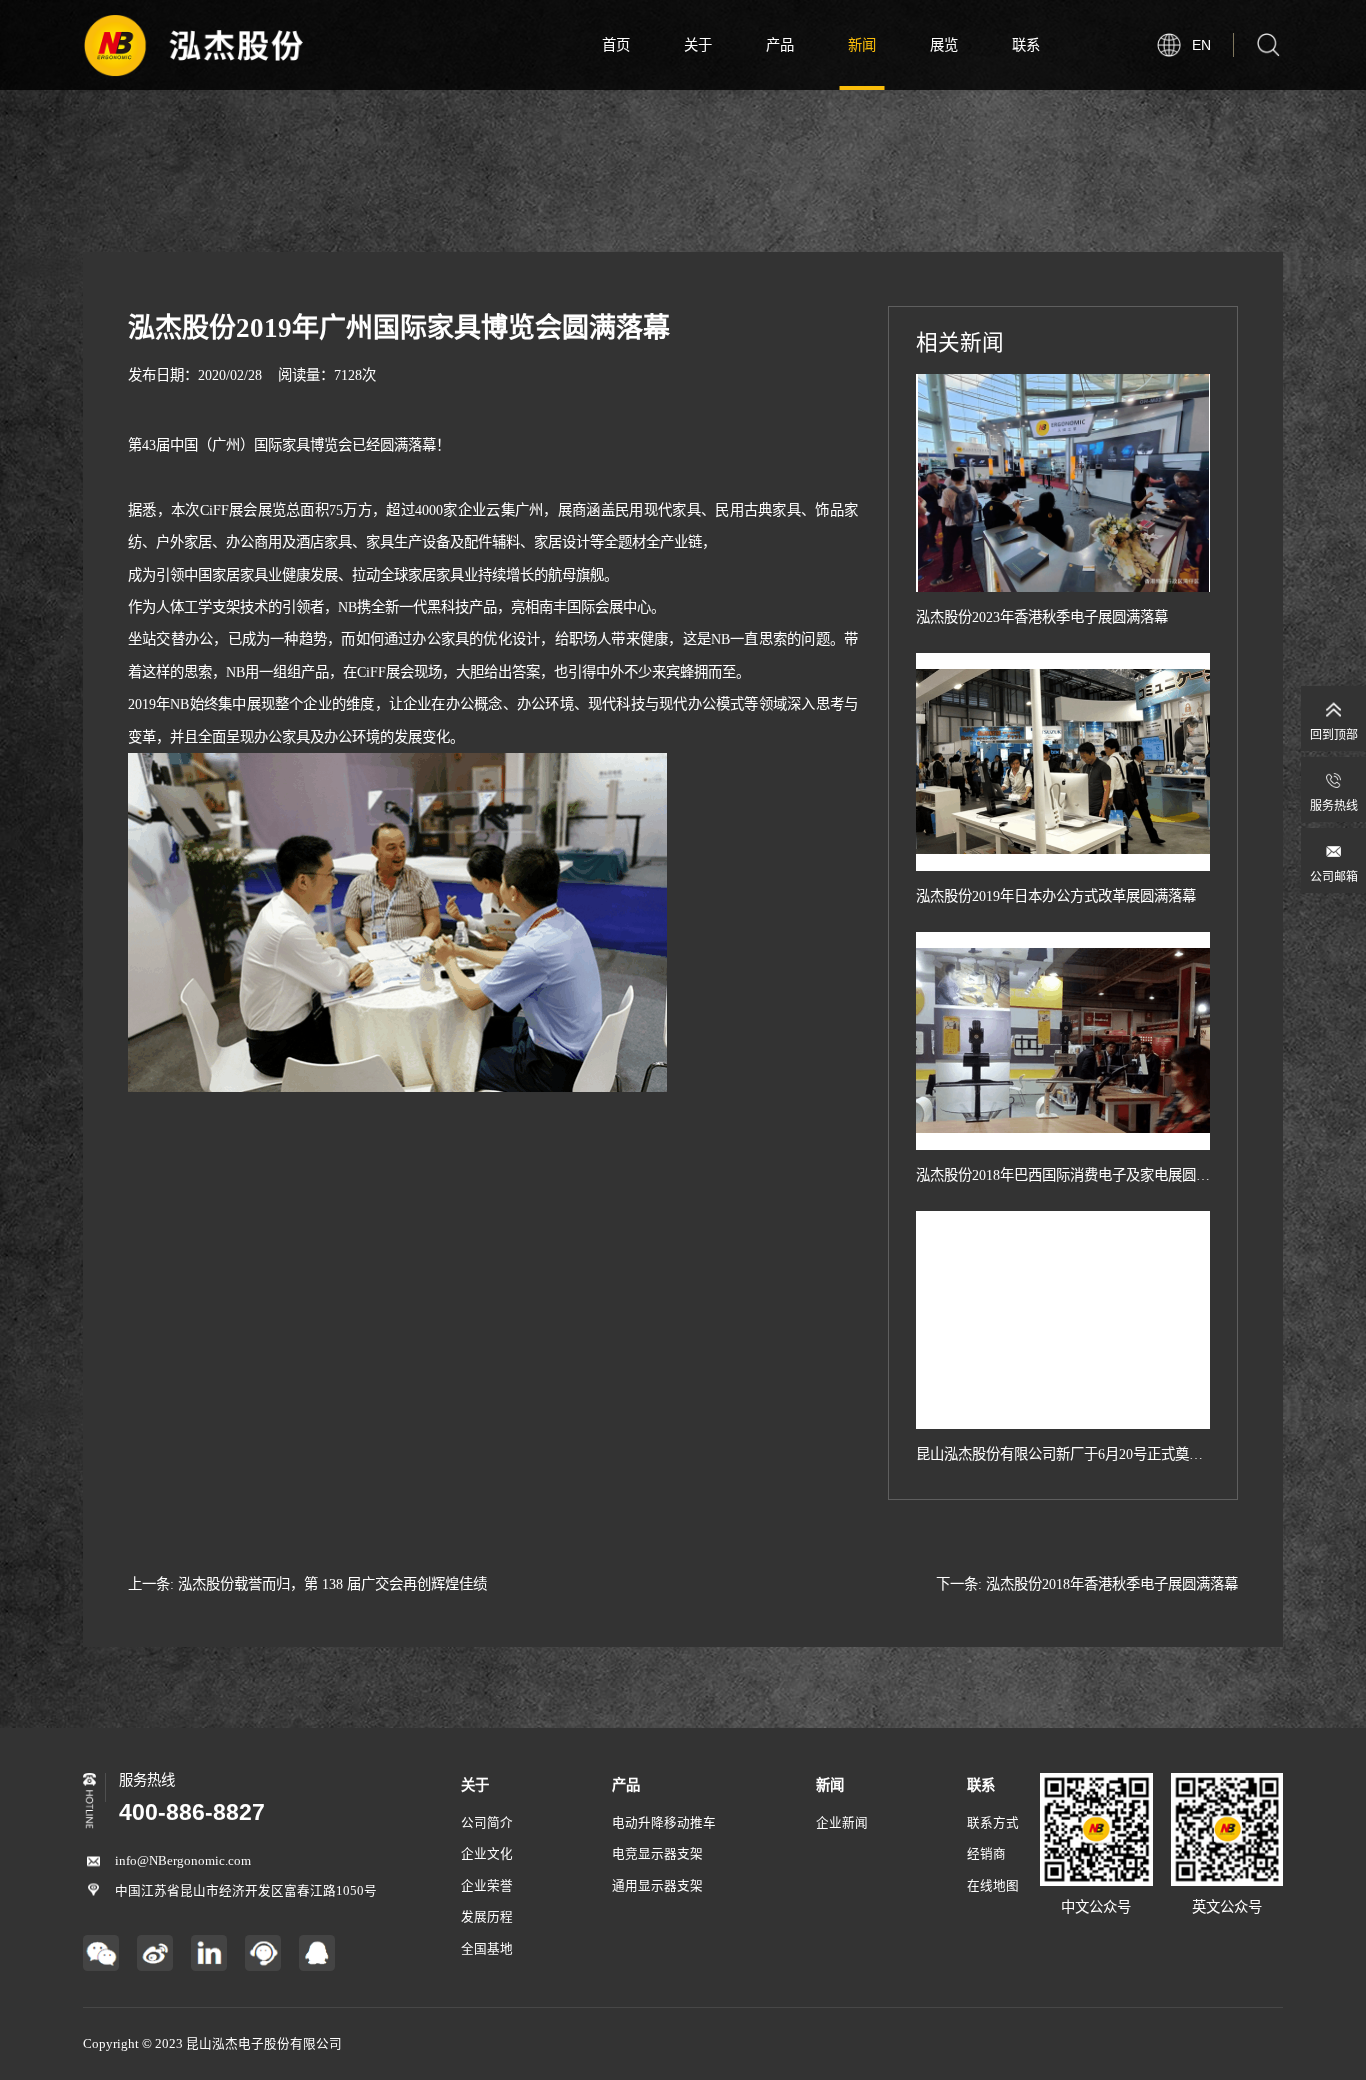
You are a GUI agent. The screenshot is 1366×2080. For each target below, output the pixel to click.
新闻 (862, 45)
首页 (616, 45)
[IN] (209, 1953)
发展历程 (487, 1917)
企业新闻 (842, 1823)
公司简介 (487, 1823)
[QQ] (317, 1953)
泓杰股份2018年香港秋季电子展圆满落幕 (1112, 1584)
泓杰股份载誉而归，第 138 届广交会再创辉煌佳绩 (332, 1584)
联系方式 (993, 1823)
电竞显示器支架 (657, 1854)
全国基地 (487, 1949)
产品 (780, 45)
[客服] (263, 1953)
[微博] (155, 1953)
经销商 (986, 1854)
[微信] (101, 1953)
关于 (698, 45)
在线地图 (993, 1886)
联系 (1026, 45)
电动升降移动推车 (664, 1823)
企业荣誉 (487, 1886)
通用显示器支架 (657, 1886)
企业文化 (487, 1854)
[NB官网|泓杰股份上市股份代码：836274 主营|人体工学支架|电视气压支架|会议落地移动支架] (193, 45)
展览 (944, 45)
